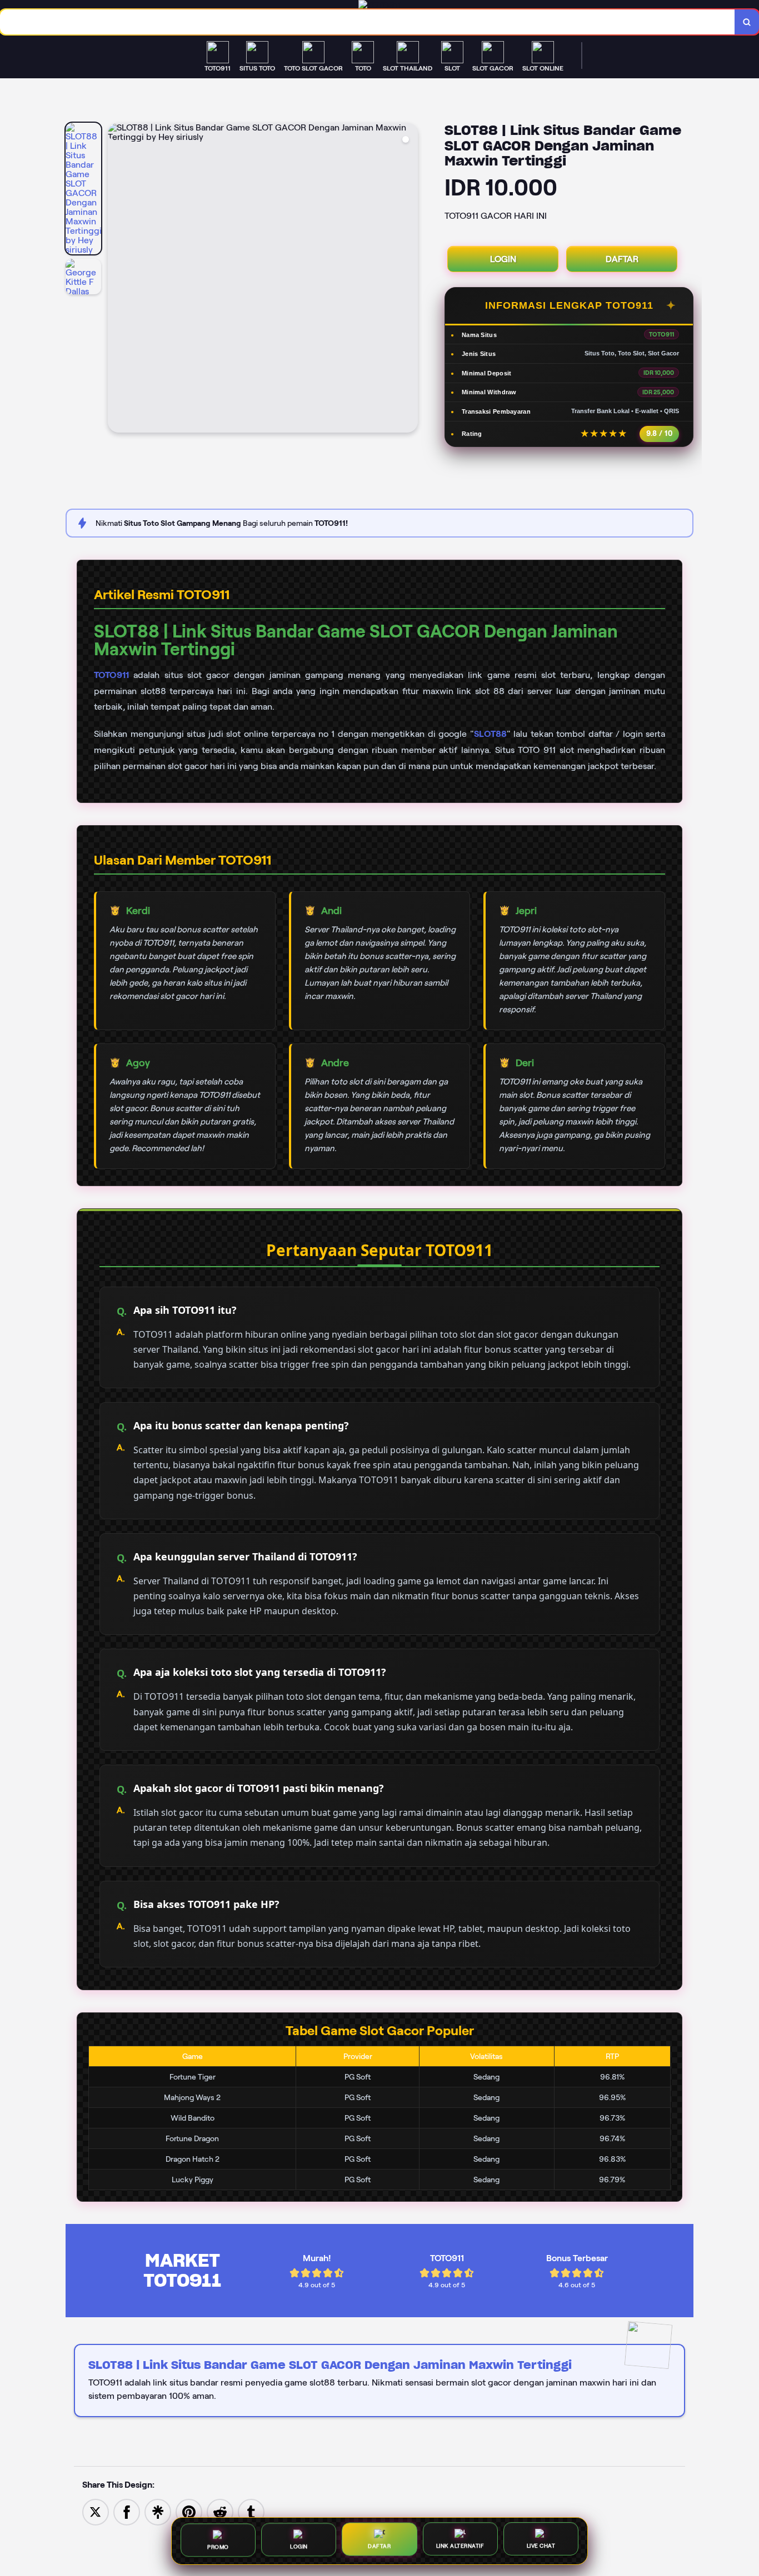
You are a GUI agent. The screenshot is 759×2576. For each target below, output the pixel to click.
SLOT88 (490, 734)
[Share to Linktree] (158, 2511)
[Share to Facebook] (127, 2511)
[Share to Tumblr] (251, 2511)
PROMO (218, 2546)
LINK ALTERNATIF (460, 2547)
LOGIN (503, 259)
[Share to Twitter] (96, 2511)
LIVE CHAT (541, 2548)
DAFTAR (622, 259)
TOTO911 (111, 675)
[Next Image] (409, 279)
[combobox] (368, 22)
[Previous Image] (117, 279)
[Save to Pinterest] (189, 2511)
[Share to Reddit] (220, 2511)
